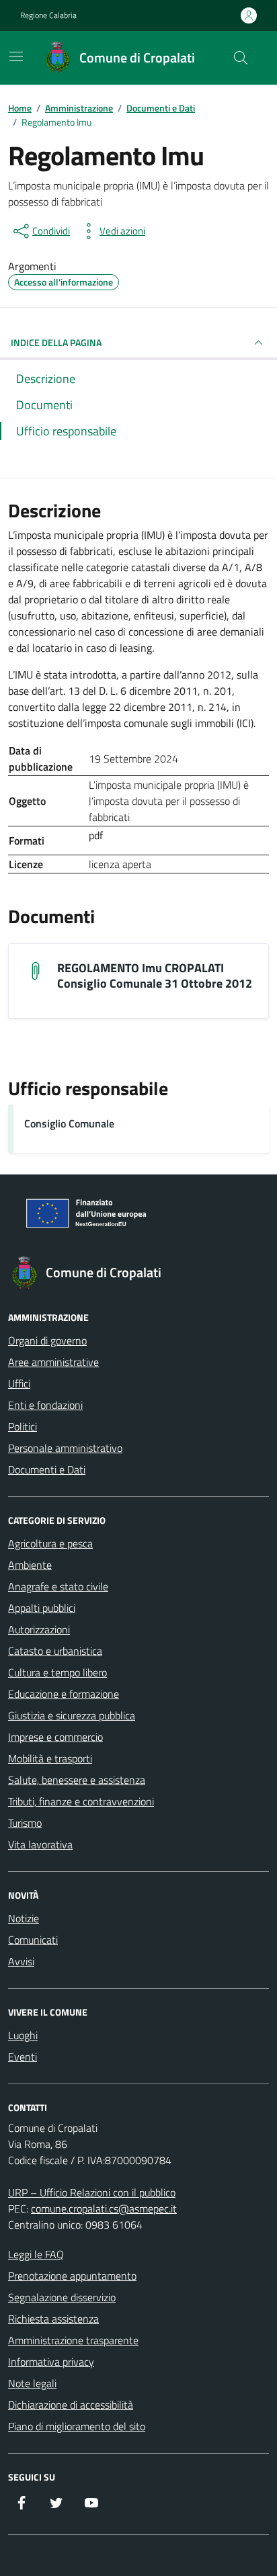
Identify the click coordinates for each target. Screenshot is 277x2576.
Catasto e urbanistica (55, 1651)
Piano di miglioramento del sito (77, 2426)
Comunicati (33, 1940)
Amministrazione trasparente (73, 2340)
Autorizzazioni (39, 1629)
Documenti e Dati (47, 1469)
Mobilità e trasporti (50, 1758)
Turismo (25, 1823)
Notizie (24, 1918)
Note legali (32, 2383)
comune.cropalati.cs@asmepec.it (104, 2208)
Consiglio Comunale (69, 1123)
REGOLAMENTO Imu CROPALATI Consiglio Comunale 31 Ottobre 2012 (155, 976)
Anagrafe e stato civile (58, 1586)
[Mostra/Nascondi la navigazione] (16, 56)
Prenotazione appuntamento (72, 2276)
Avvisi (21, 1961)
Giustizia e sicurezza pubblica (72, 1715)
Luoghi (23, 2035)
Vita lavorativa (40, 1844)
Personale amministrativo (65, 1448)
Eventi (23, 2057)
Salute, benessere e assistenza (77, 1780)
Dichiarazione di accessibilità (71, 2405)
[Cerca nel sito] (241, 58)
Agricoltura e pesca (50, 1543)
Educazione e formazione (64, 1694)
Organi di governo (47, 1340)
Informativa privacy (51, 2362)
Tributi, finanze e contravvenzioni (81, 1801)
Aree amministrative (53, 1362)
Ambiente (30, 1565)
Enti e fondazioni (45, 1405)
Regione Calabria (48, 15)
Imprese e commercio (55, 1737)
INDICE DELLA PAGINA (56, 342)
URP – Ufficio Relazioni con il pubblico (92, 2192)
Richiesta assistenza (53, 2319)
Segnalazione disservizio (62, 2297)
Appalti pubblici (42, 1608)
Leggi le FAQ (36, 2254)
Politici (23, 1426)
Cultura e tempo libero (57, 1672)
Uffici (19, 1383)
